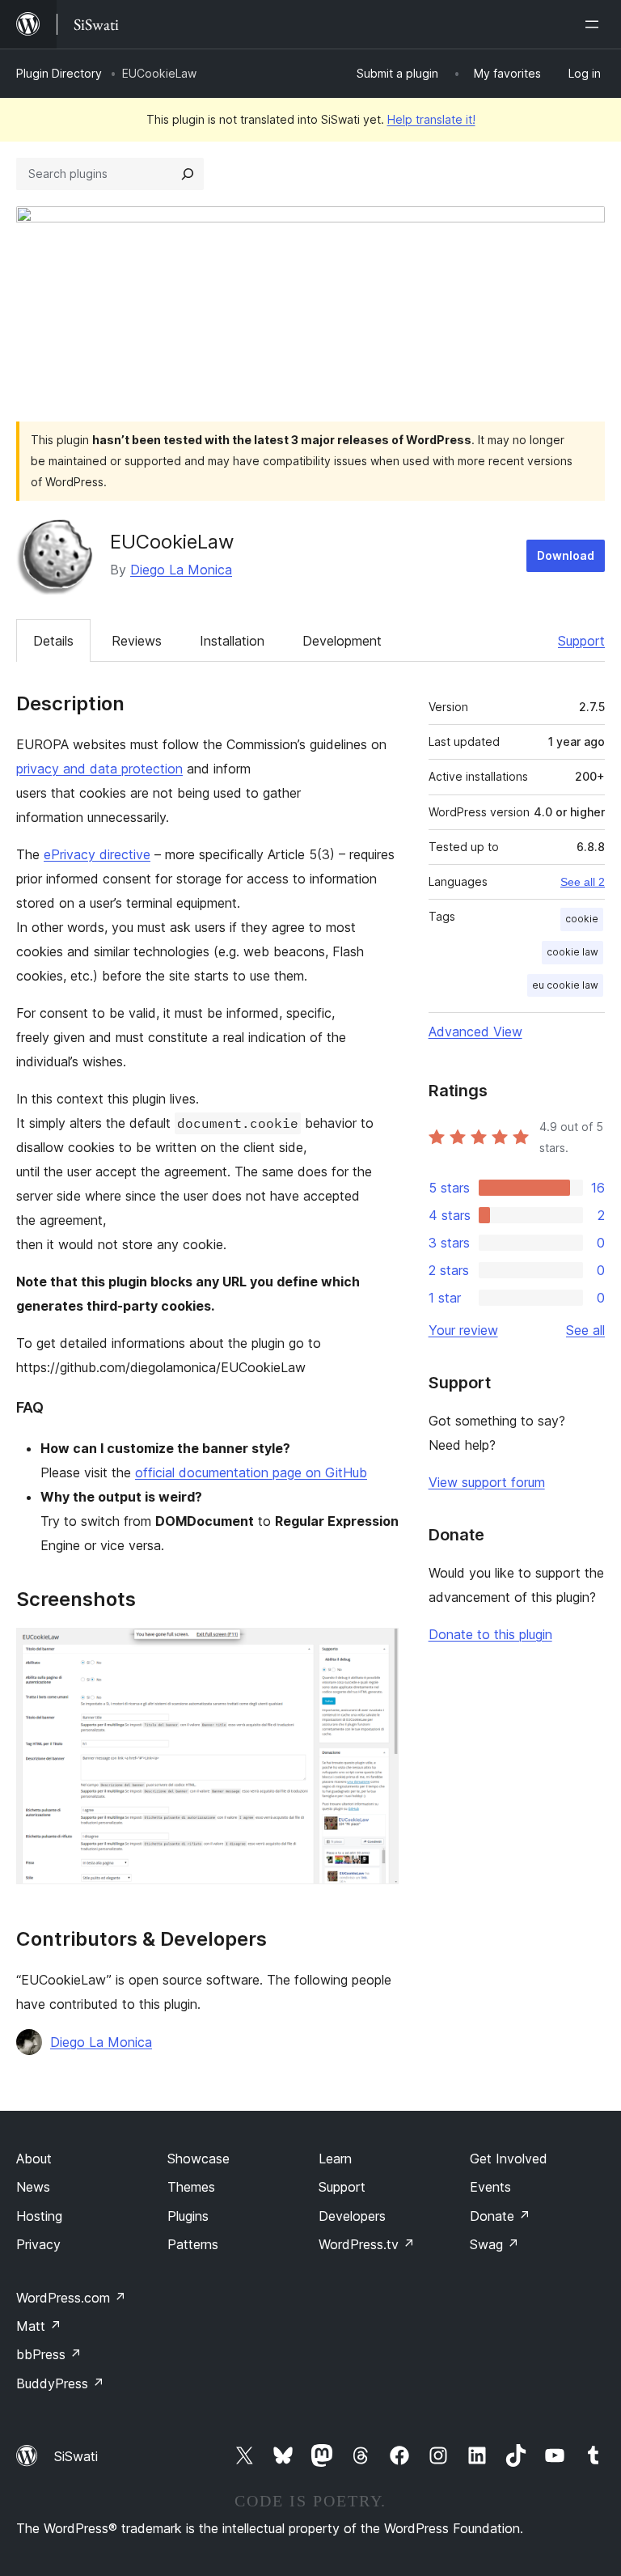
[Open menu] (595, 24)
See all (585, 1330)
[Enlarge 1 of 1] (377, 1650)
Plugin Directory (59, 73)
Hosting (39, 2216)
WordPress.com (71, 2298)
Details (53, 641)
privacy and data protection (99, 769)
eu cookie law (565, 985)
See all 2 (583, 882)
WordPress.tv (367, 2244)
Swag (494, 2244)
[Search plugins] (188, 174)
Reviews (137, 641)
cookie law (572, 952)
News (33, 2187)
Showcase (199, 2159)
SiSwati (76, 2456)
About (34, 2159)
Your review (463, 1330)
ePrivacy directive (97, 854)
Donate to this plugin (490, 1634)
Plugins (188, 2216)
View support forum (487, 1482)
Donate (500, 2216)
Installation (232, 641)
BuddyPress (60, 2383)
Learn (335, 2159)
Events (490, 2187)
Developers (352, 2216)
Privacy (38, 2244)
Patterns (193, 2244)
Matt (39, 2326)
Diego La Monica (181, 570)
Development (342, 641)
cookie (582, 919)
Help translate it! (431, 119)
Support (581, 641)
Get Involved (509, 2159)
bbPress (49, 2354)
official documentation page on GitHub (251, 1472)
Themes (191, 2187)
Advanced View (475, 1032)
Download (566, 555)
